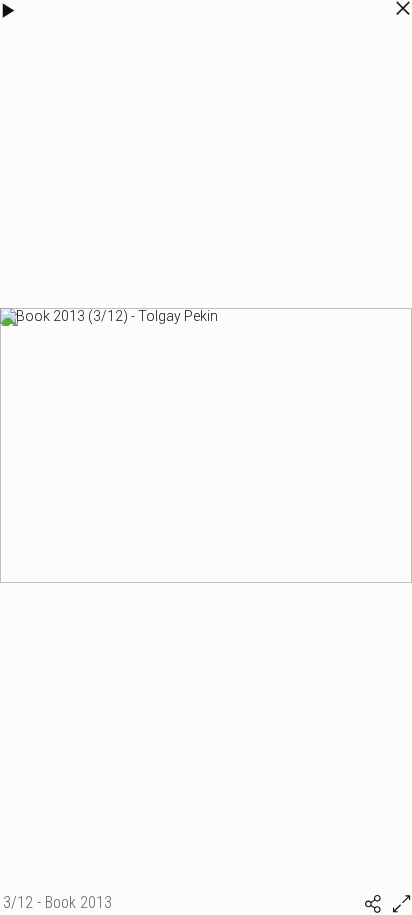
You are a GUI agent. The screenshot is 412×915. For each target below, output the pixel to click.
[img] (373, 904)
